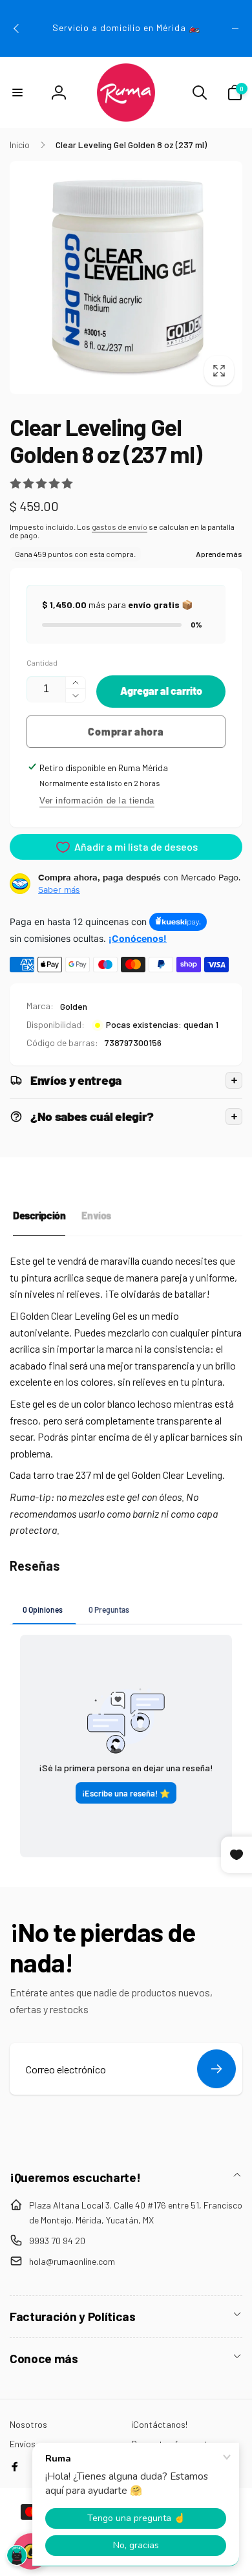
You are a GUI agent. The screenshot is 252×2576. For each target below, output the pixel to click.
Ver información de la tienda (97, 801)
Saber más (59, 890)
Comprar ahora (126, 731)
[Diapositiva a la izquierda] (17, 28)
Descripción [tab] (39, 1215)
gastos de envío (120, 527)
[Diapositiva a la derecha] (235, 28)
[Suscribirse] (216, 2069)
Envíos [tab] (96, 1215)
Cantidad (42, 663)
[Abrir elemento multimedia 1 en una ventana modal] (126, 278)
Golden (74, 1006)
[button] (17, 93)
